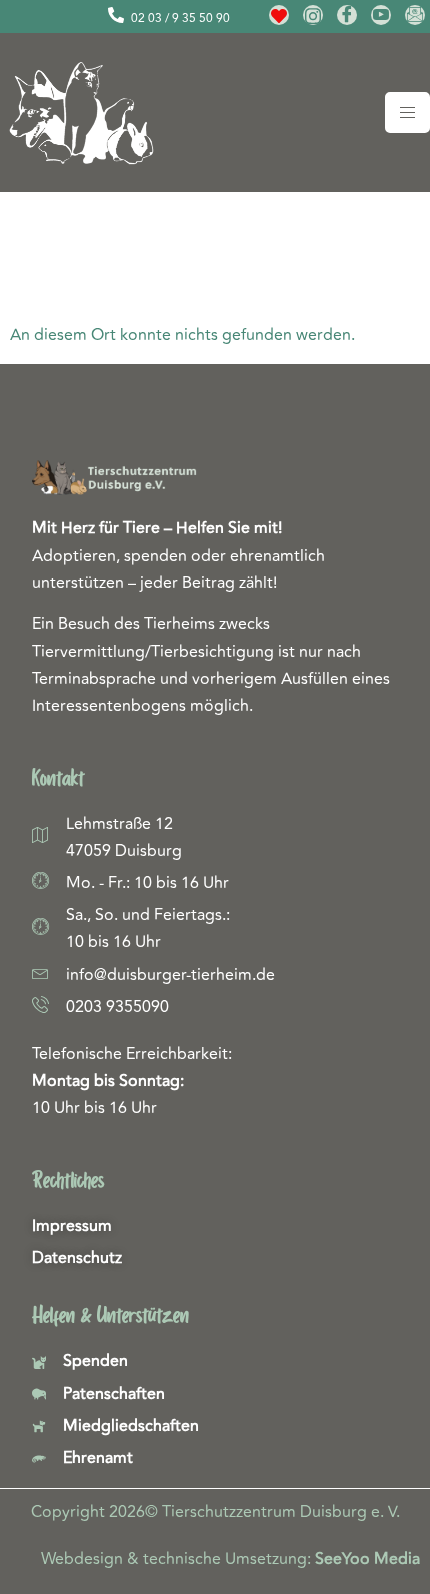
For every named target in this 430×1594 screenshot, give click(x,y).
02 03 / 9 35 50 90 (180, 18)
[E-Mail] (415, 15)
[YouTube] (381, 15)
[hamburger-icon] (407, 112)
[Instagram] (313, 15)
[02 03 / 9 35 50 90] (116, 15)
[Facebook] (347, 15)
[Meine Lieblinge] (279, 15)
